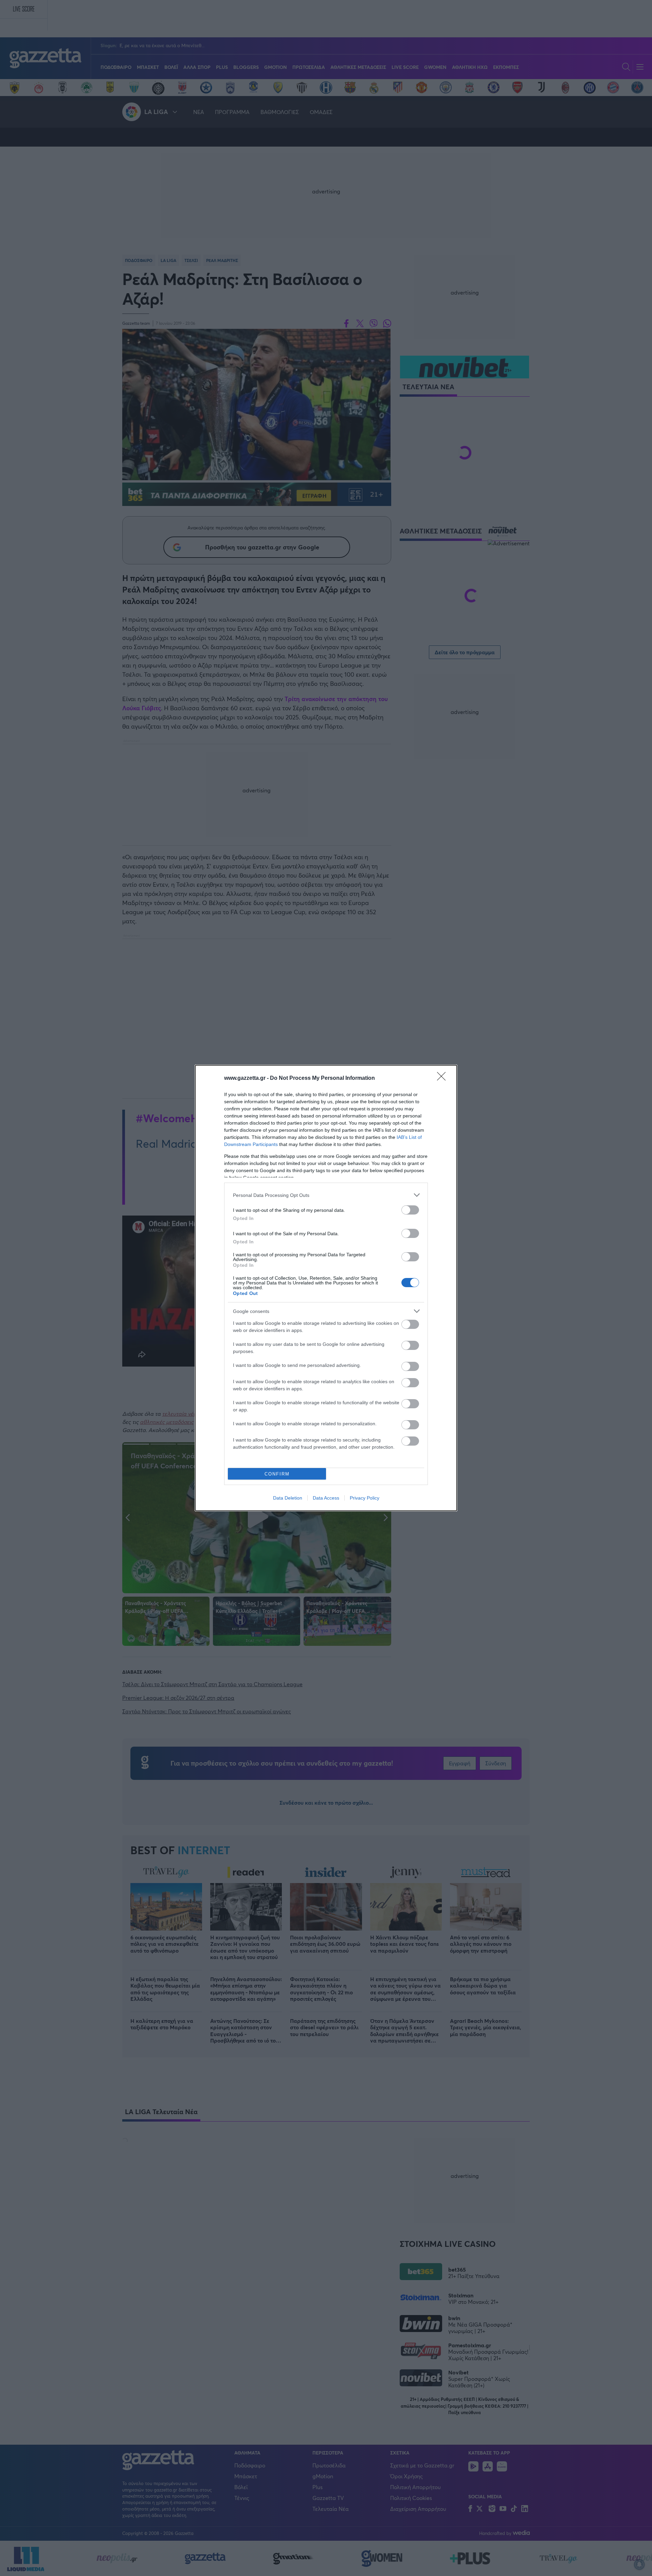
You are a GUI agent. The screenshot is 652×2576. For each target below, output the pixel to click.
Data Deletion (288, 1498)
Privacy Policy (365, 1498)
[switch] (410, 1210)
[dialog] (326, 1288)
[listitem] (326, 1195)
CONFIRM (277, 1474)
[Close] (443, 1078)
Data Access (326, 1498)
